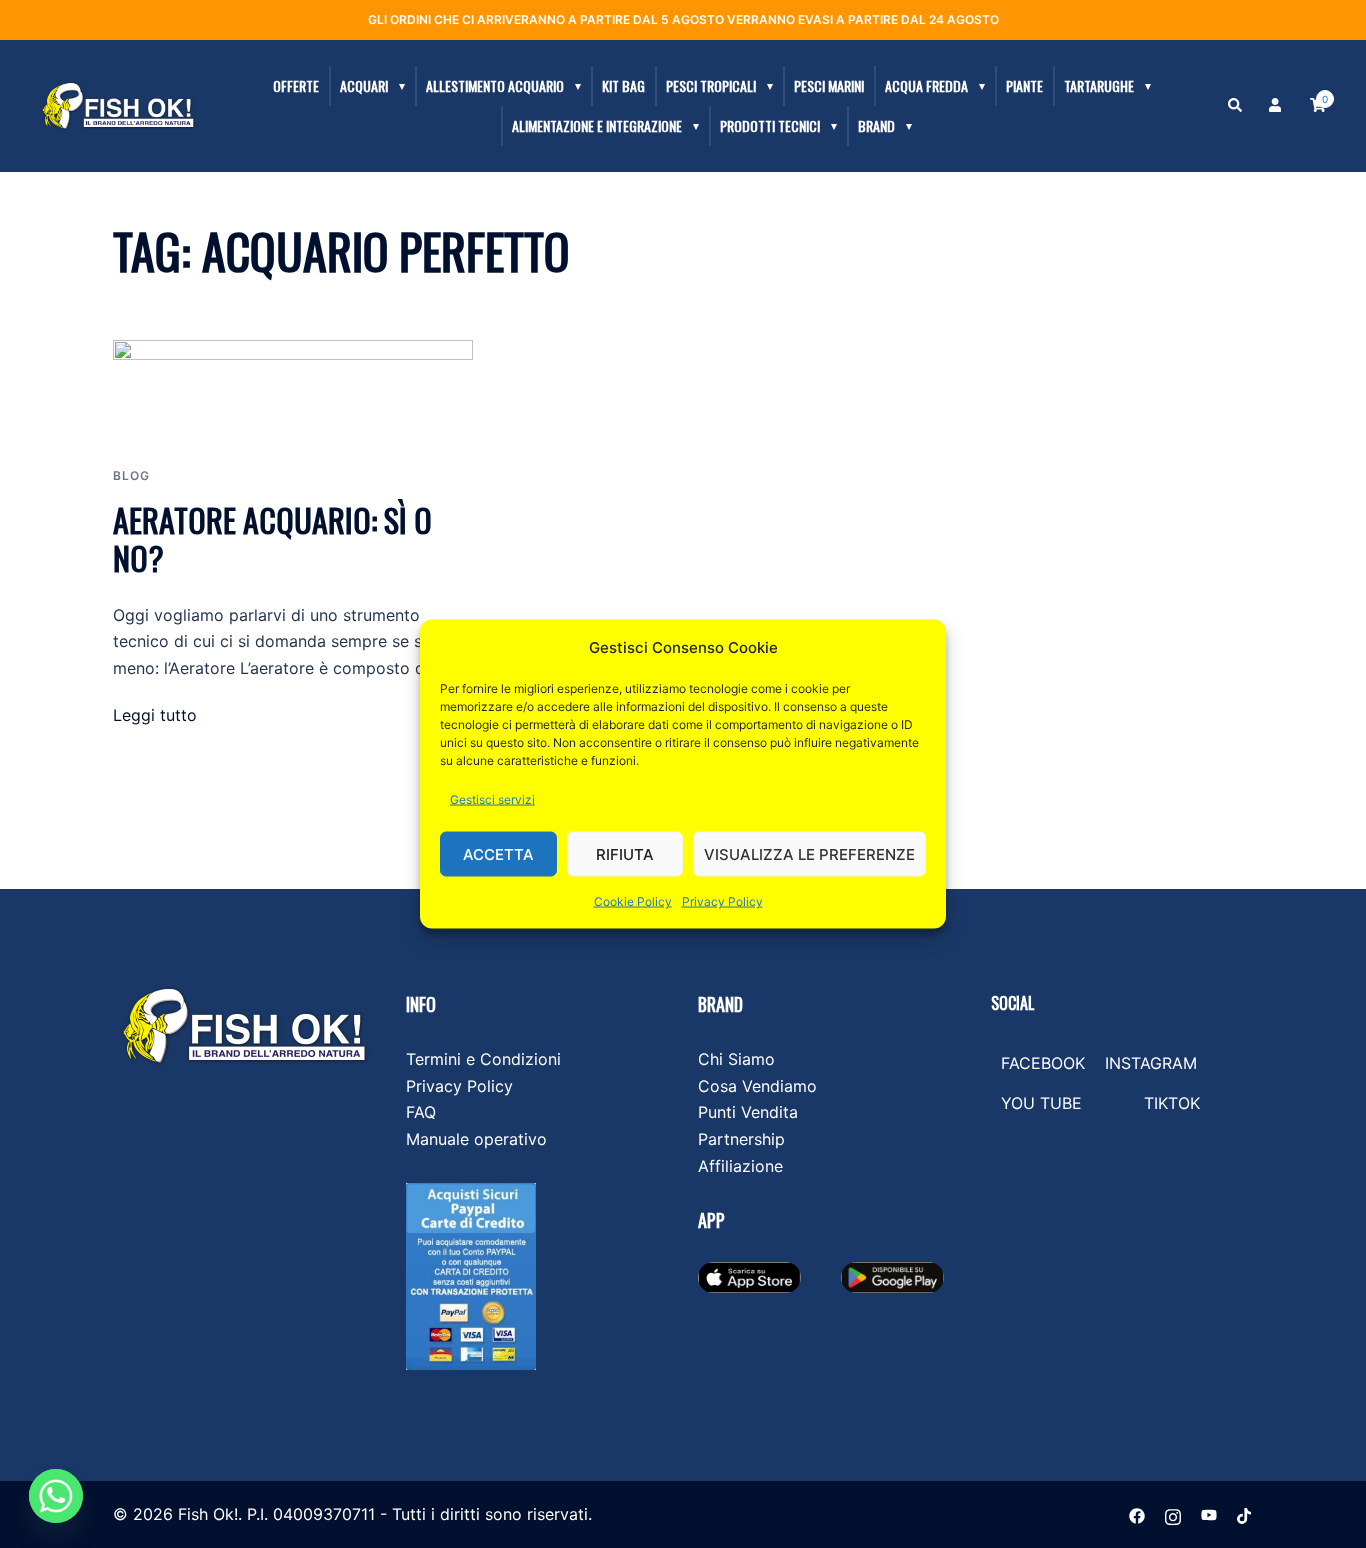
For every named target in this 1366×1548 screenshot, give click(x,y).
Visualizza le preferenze (809, 853)
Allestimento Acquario (495, 85)
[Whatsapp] (56, 1496)
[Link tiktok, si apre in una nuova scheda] (1245, 1514)
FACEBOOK (1043, 1063)
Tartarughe (1099, 85)
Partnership (741, 1139)
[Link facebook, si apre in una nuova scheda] (1137, 1514)
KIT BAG (623, 85)
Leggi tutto (155, 715)
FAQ (421, 1112)
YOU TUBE (1041, 1103)
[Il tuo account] (1277, 106)
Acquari (364, 85)
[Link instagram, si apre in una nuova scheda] (1173, 1514)
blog (131, 475)
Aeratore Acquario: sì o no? (272, 538)
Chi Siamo (736, 1059)
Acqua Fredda (926, 85)
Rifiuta (625, 853)
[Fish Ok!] (118, 105)
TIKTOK (1172, 1103)
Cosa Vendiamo (757, 1086)
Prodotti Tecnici (770, 125)
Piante (1024, 85)
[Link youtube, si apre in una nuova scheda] (1209, 1514)
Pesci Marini (829, 85)
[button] (1236, 106)
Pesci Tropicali (711, 85)
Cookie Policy (633, 901)
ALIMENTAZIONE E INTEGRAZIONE (597, 125)
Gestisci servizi (492, 799)
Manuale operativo (476, 1139)
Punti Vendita (748, 1112)
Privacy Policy (722, 901)
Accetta (498, 853)
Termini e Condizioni (483, 1059)
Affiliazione (740, 1166)
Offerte (296, 85)
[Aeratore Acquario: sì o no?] (293, 389)
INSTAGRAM (1151, 1063)
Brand (876, 125)
